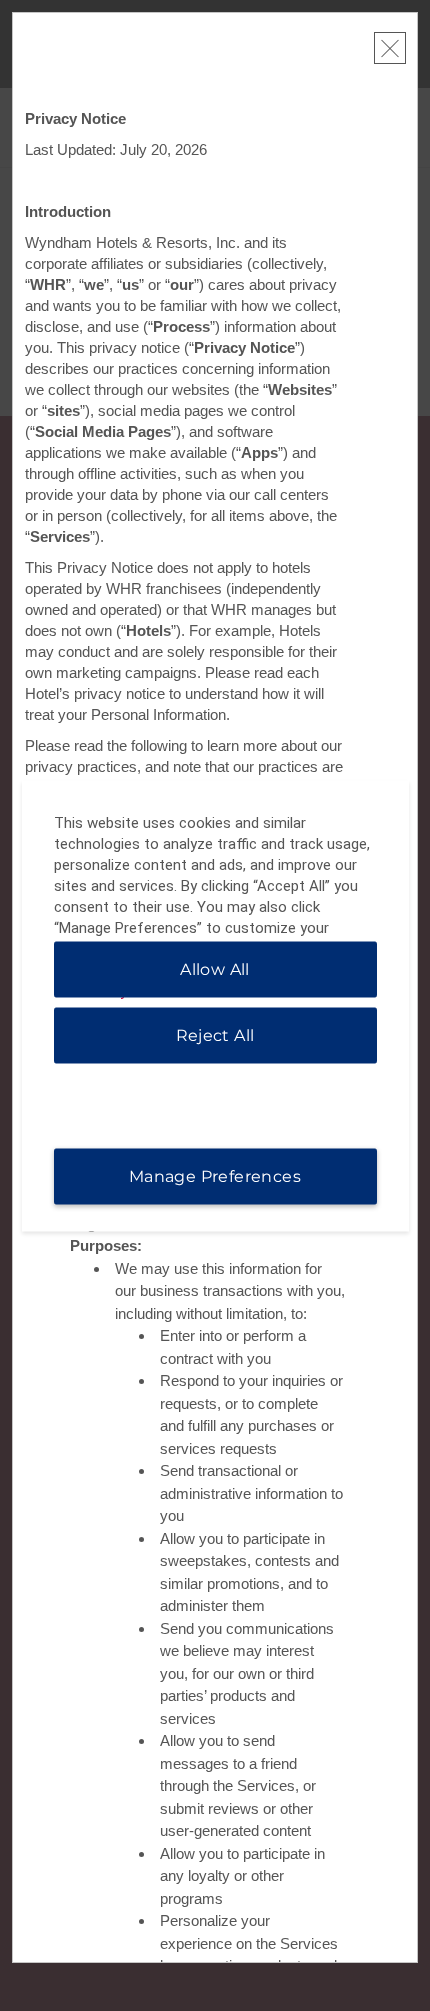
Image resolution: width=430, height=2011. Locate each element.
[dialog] (215, 1005)
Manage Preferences (215, 1175)
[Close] (390, 48)
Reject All (215, 1034)
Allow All (215, 968)
